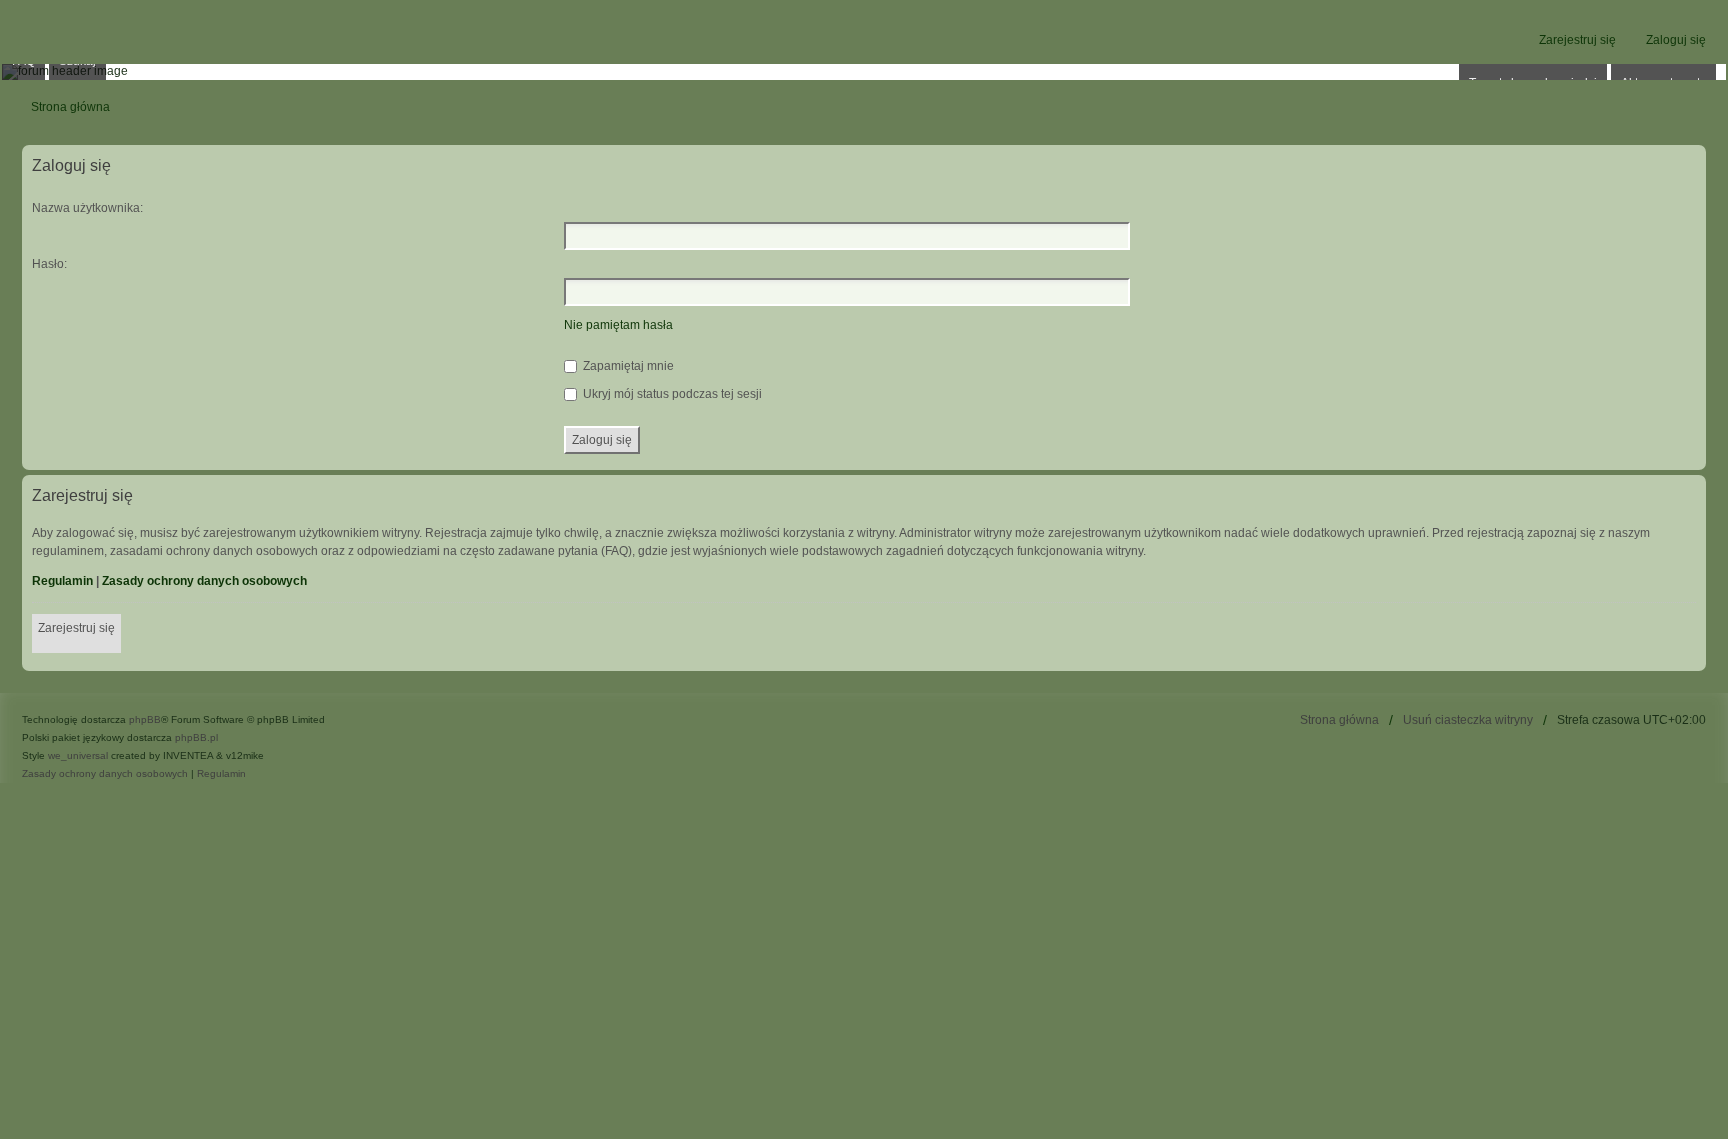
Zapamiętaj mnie (627, 366)
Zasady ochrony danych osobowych (204, 581)
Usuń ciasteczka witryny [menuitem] (1468, 720)
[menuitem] (105, 774)
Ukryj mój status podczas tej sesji (671, 394)
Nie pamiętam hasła (618, 325)
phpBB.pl (196, 737)
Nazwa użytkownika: (87, 208)
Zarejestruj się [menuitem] (1577, 40)
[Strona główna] (864, 72)
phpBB (145, 719)
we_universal (78, 755)
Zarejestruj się (76, 628)
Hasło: (49, 264)
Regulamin (62, 581)
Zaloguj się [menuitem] (1676, 40)
